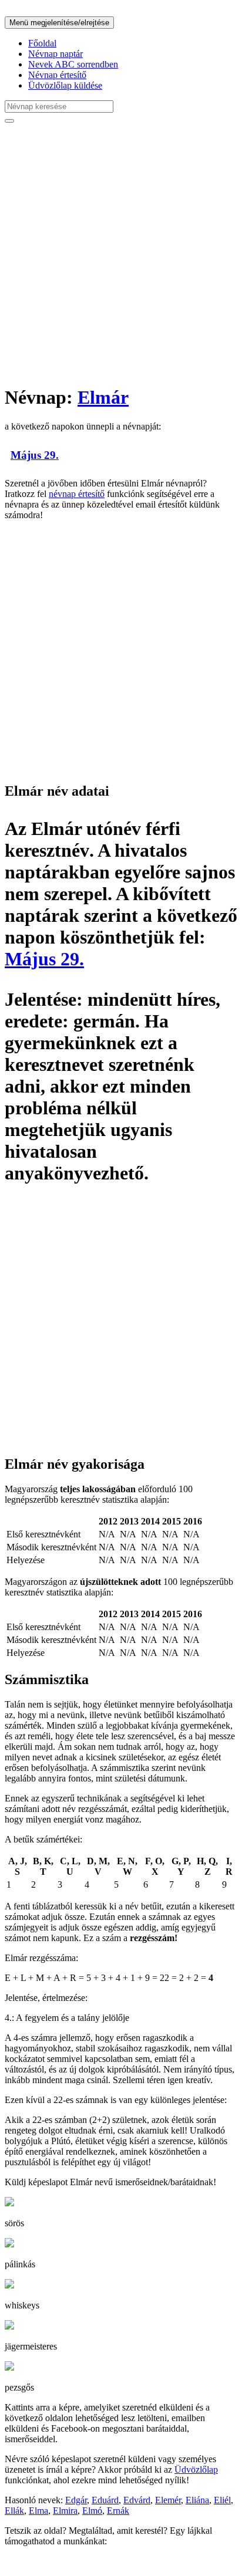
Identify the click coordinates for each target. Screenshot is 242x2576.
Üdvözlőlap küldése (65, 85)
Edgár (76, 2500)
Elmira (65, 2511)
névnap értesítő (77, 494)
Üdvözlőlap (196, 2469)
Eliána (197, 2500)
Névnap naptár (56, 54)
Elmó (92, 2511)
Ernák (118, 2511)
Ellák (14, 2511)
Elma (38, 2511)
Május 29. (35, 455)
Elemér (168, 2500)
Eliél (222, 2500)
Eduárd (105, 2500)
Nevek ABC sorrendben (73, 64)
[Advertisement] (121, 253)
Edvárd (137, 2500)
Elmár (103, 397)
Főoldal (42, 43)
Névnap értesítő (57, 75)
